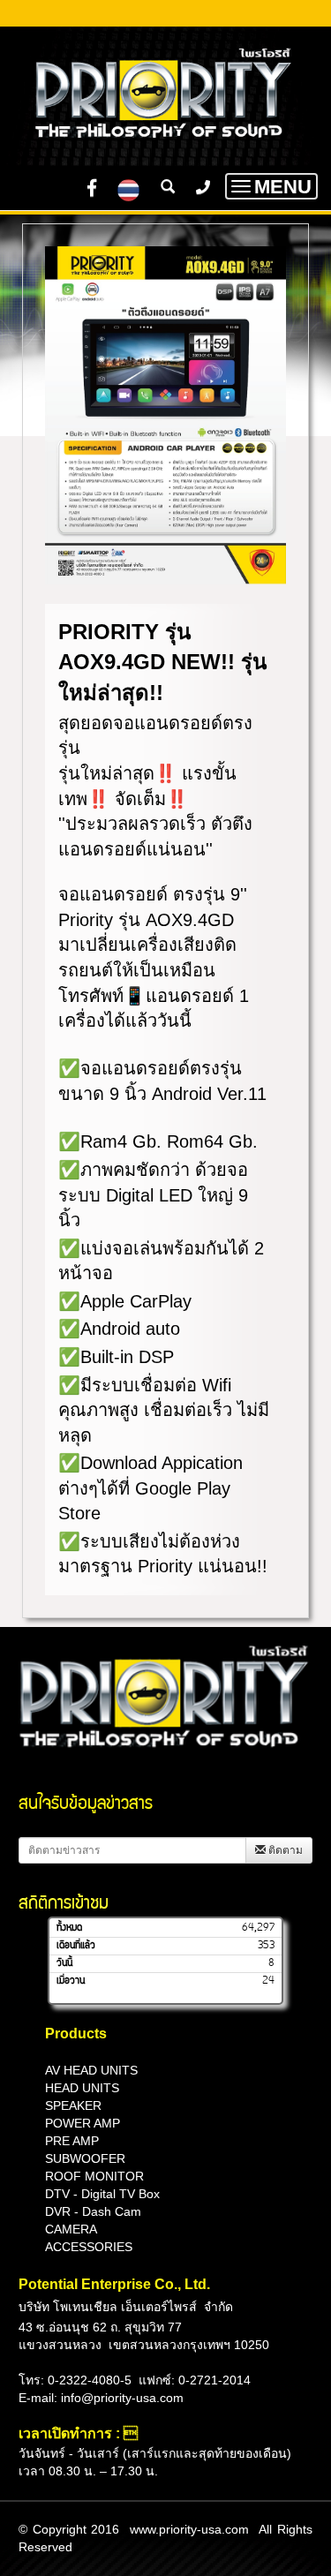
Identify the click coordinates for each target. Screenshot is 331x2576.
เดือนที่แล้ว (76, 1946)
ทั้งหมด (69, 1928)
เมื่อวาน (71, 1981)
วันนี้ (64, 1963)
